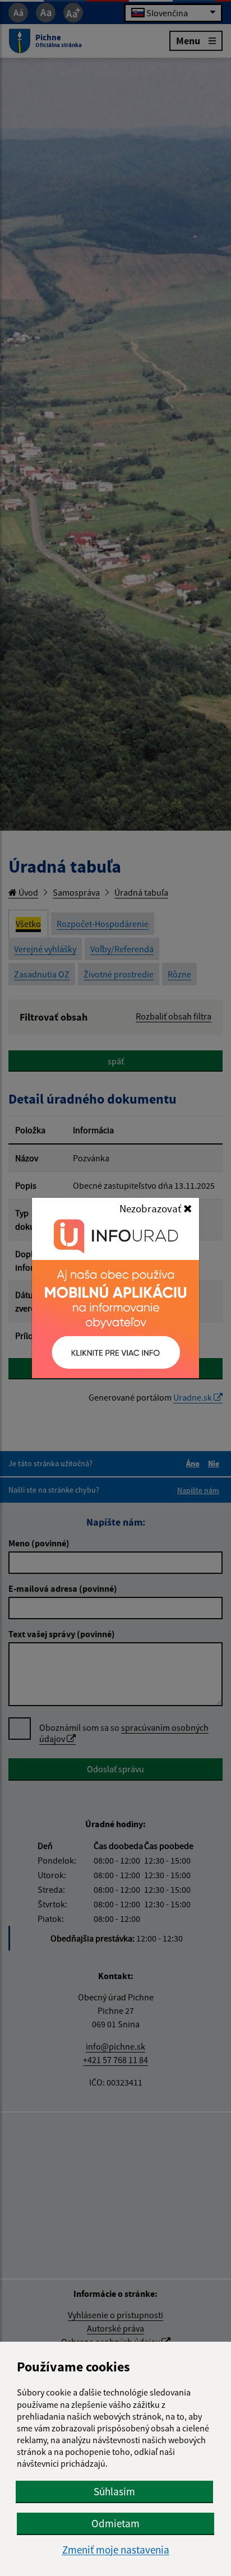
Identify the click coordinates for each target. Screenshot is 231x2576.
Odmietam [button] (115, 2523)
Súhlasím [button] (114, 2491)
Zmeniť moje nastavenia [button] (116, 2550)
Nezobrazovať (151, 1208)
